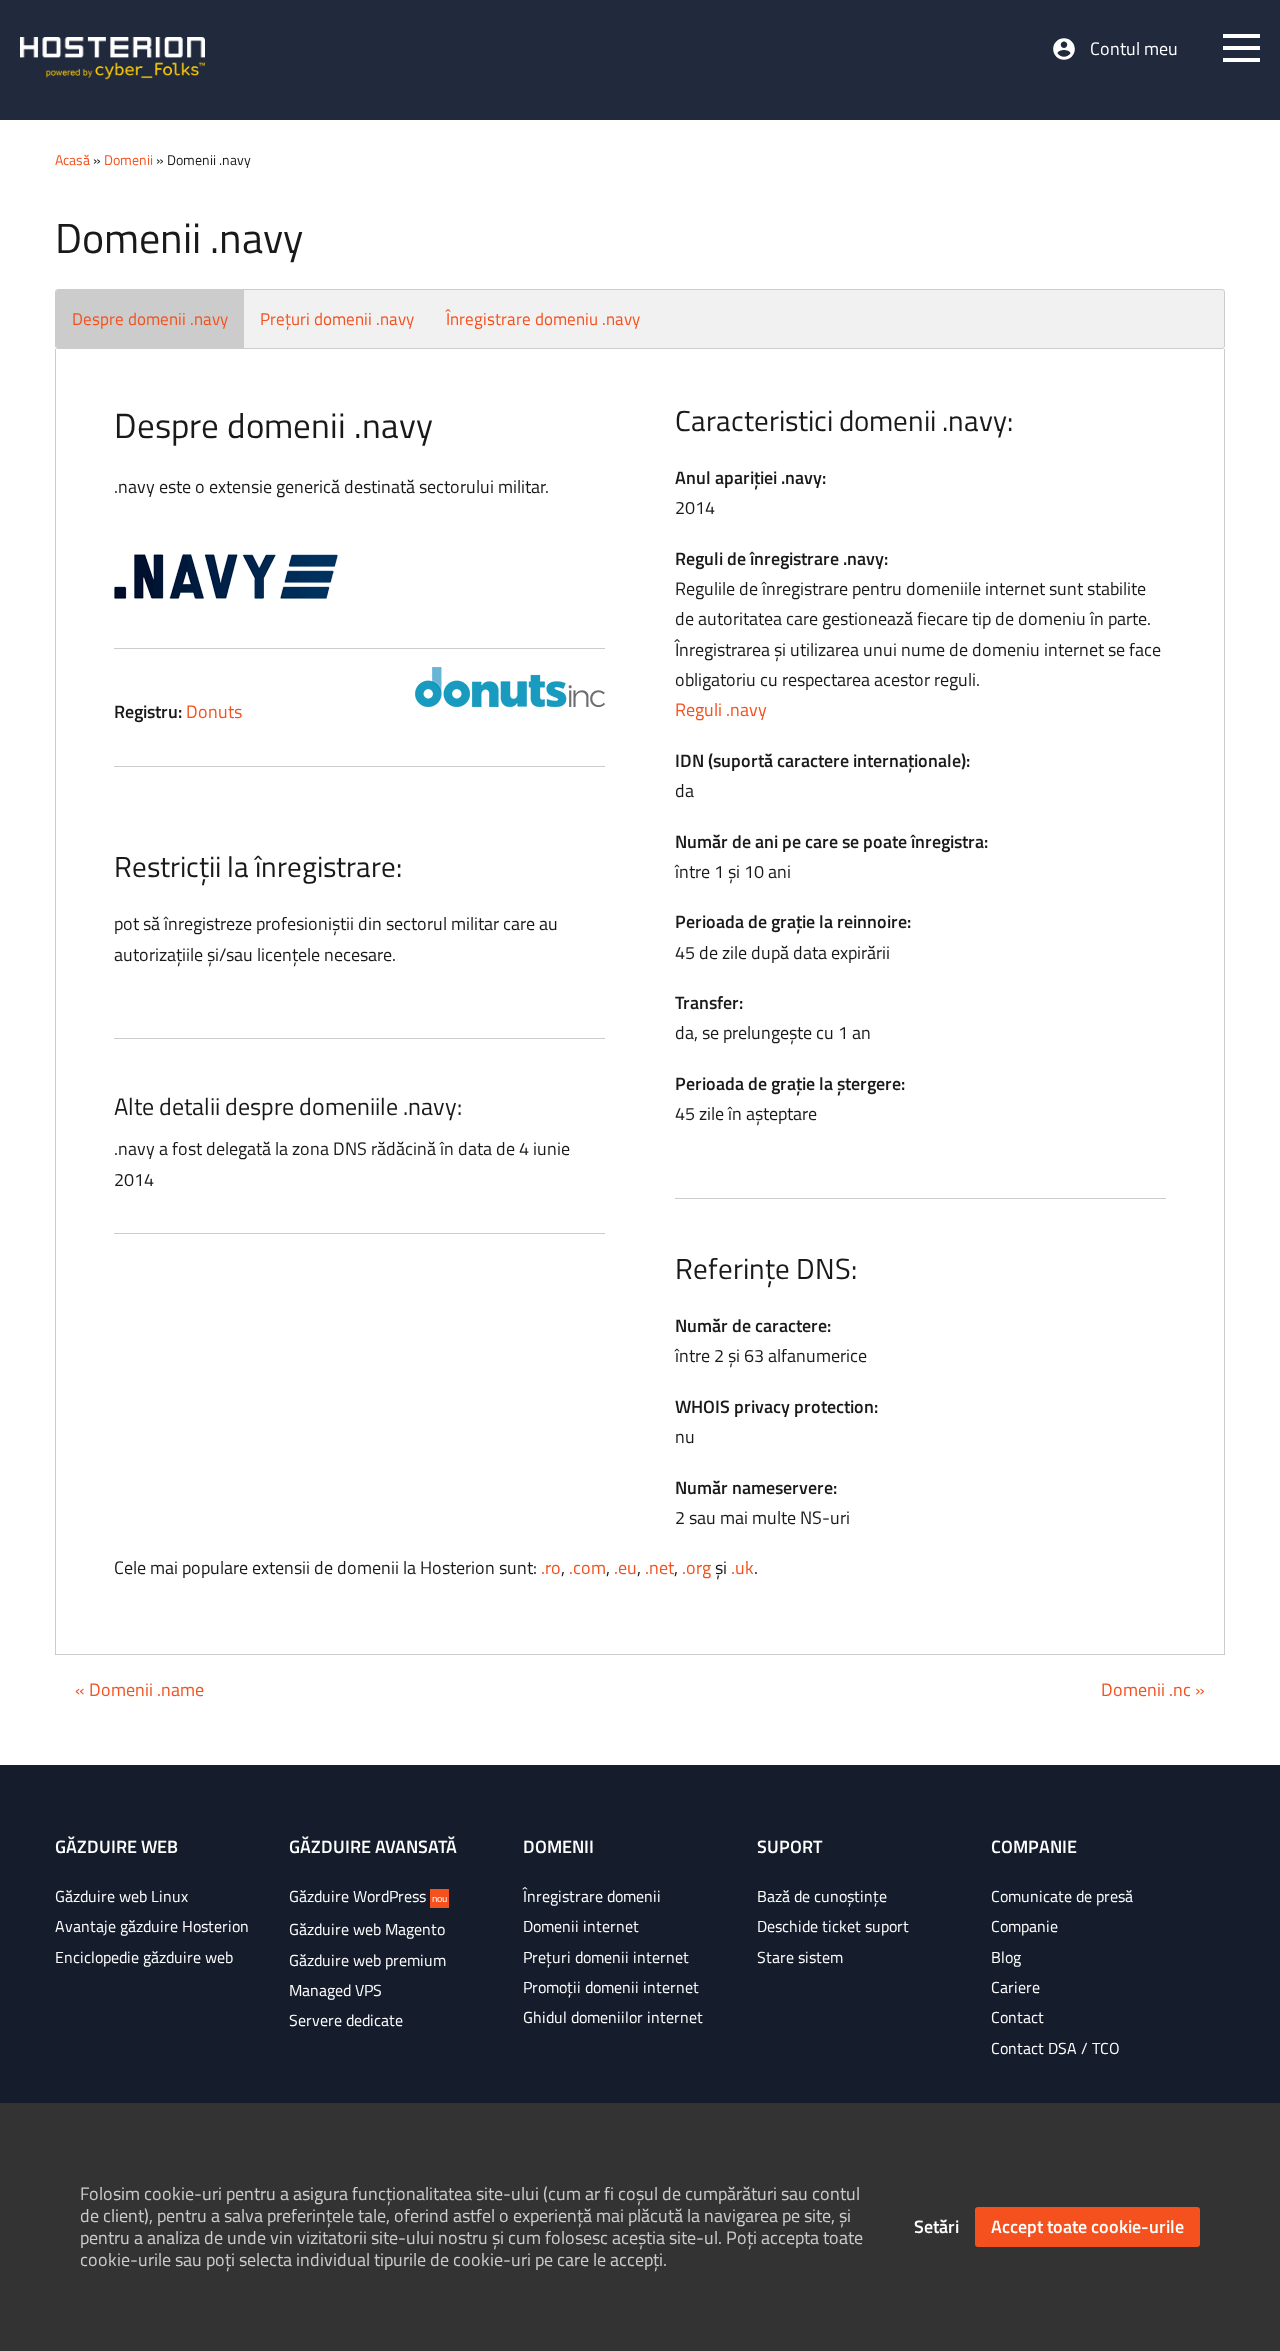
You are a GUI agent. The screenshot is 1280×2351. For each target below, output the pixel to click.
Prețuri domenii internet (606, 1957)
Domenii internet (581, 1926)
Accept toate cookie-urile (1087, 2226)
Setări (936, 2226)
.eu (625, 1567)
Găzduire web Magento (367, 1929)
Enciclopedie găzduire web (144, 1957)
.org (696, 1567)
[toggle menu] (1241, 48)
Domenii (128, 159)
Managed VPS (335, 1990)
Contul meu (1134, 49)
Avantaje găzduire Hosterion (152, 1926)
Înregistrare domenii (592, 1896)
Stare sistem (800, 1957)
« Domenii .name (139, 1689)
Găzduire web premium (367, 1960)
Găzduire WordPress (368, 1896)
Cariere (1015, 1987)
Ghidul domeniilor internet (613, 2017)
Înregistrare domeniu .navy (543, 319)
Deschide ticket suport (833, 1926)
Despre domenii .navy (150, 319)
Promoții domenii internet (611, 1987)
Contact (1017, 2017)
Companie (1024, 1926)
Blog (1006, 1957)
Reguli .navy (721, 709)
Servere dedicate (346, 2020)
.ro (551, 1567)
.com (587, 1567)
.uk (742, 1567)
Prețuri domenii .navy (337, 319)
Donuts (214, 711)
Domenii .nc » (1153, 1689)
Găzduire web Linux (121, 1896)
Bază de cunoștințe (822, 1896)
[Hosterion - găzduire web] (112, 60)
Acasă (72, 159)
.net (659, 1567)
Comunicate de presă (1062, 1896)
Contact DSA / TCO (1055, 2048)
